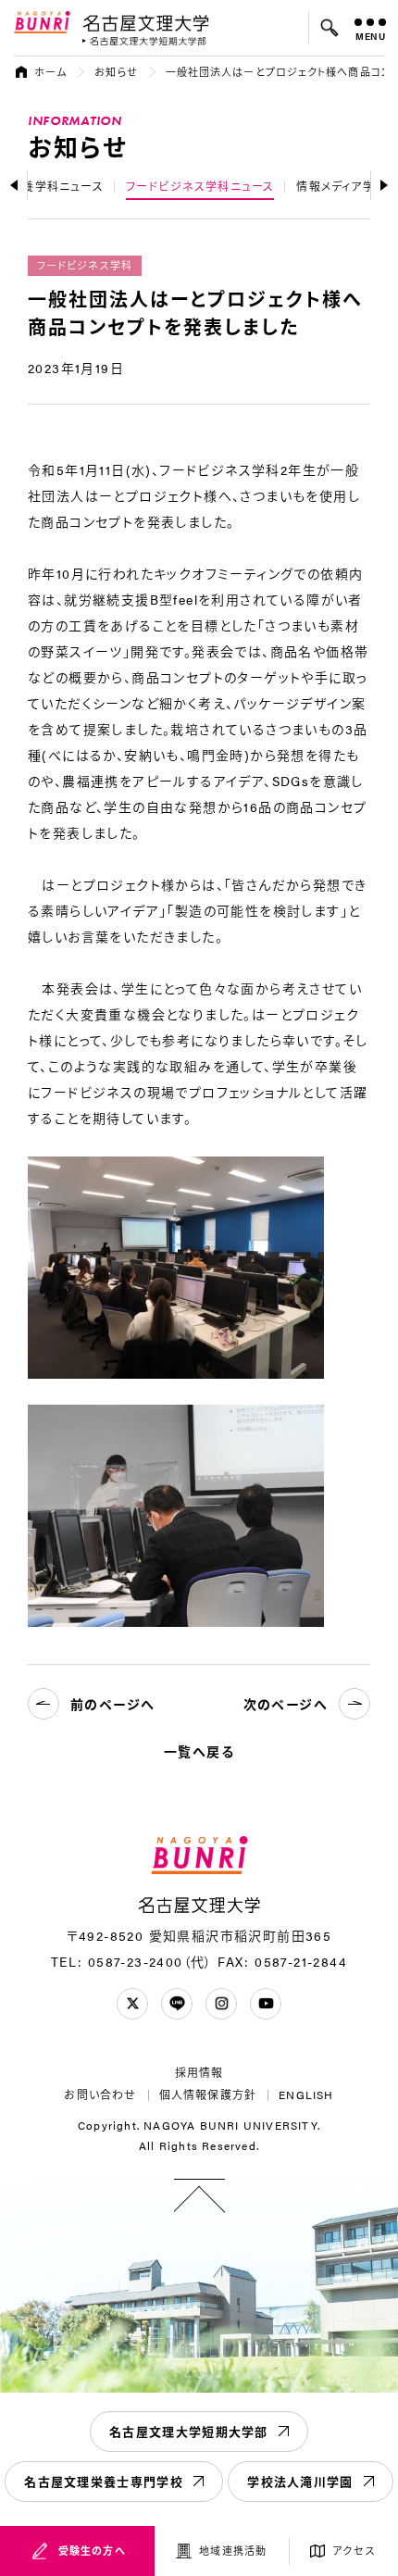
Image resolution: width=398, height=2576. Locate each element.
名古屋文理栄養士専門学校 (104, 2481)
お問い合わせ (100, 2095)
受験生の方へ (92, 2551)
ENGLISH (306, 2095)
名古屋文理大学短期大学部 (189, 2431)
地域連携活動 (233, 2551)
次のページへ (286, 1704)
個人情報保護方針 (208, 2095)
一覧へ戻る (199, 1751)
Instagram (221, 2004)
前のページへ (112, 1704)
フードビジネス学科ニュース (200, 186)
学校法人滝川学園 (300, 2481)
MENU (371, 36)
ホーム (50, 72)
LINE (177, 2004)
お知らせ (116, 72)
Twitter (132, 2004)
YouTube (266, 2004)
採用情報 (199, 2072)
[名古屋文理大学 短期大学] (144, 41)
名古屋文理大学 (146, 22)
